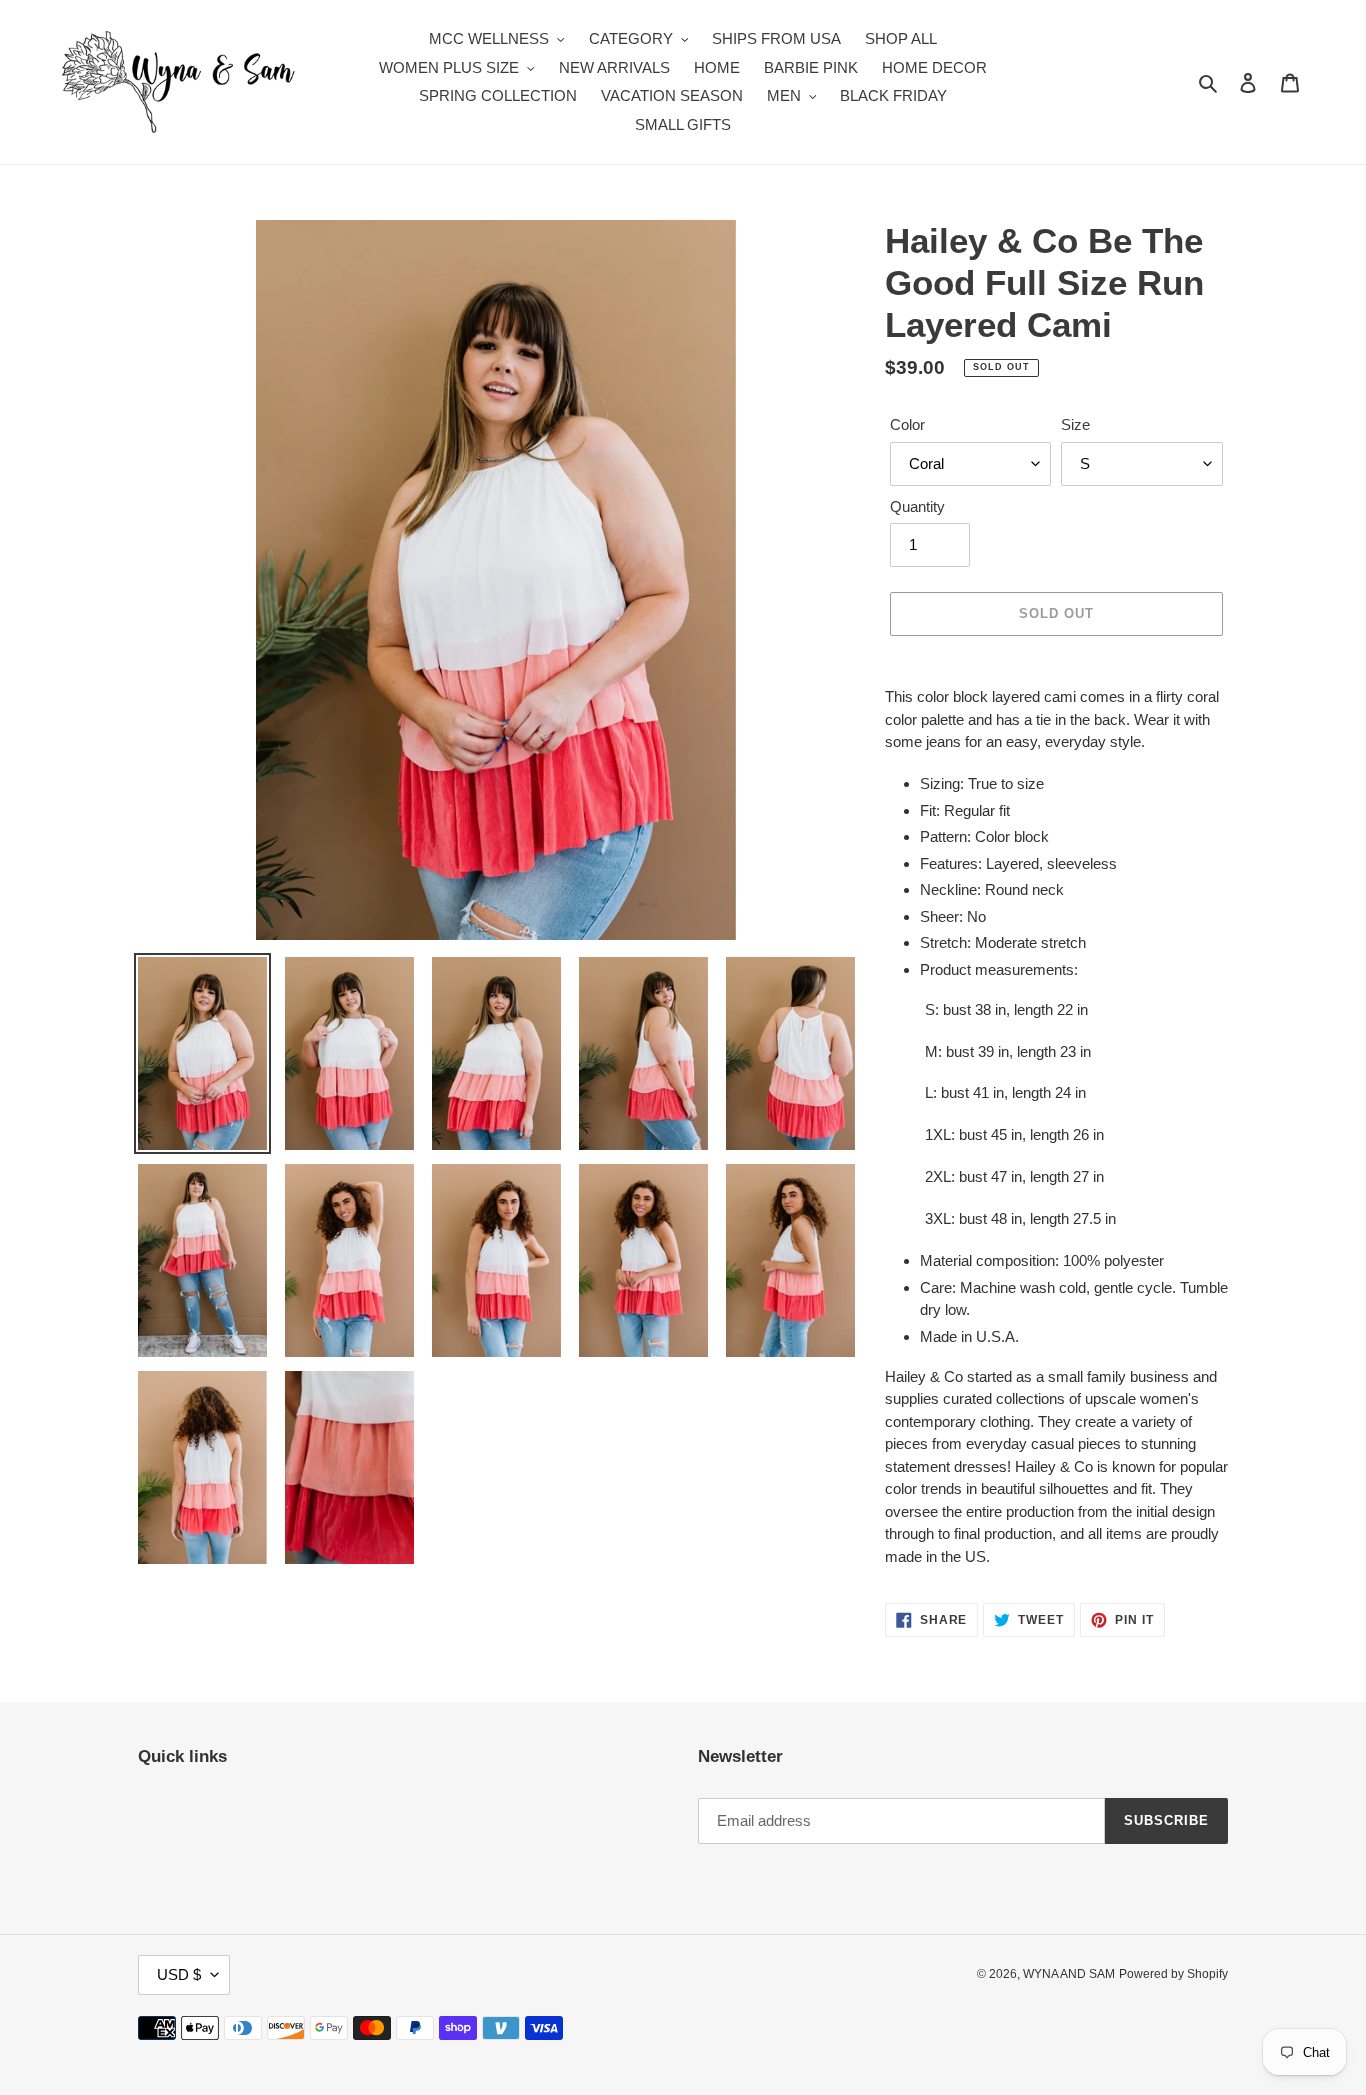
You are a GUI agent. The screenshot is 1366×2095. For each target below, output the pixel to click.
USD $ (179, 1974)
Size (1075, 424)
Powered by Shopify (1173, 1974)
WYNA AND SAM (1069, 1974)
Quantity (917, 506)
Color (907, 424)
